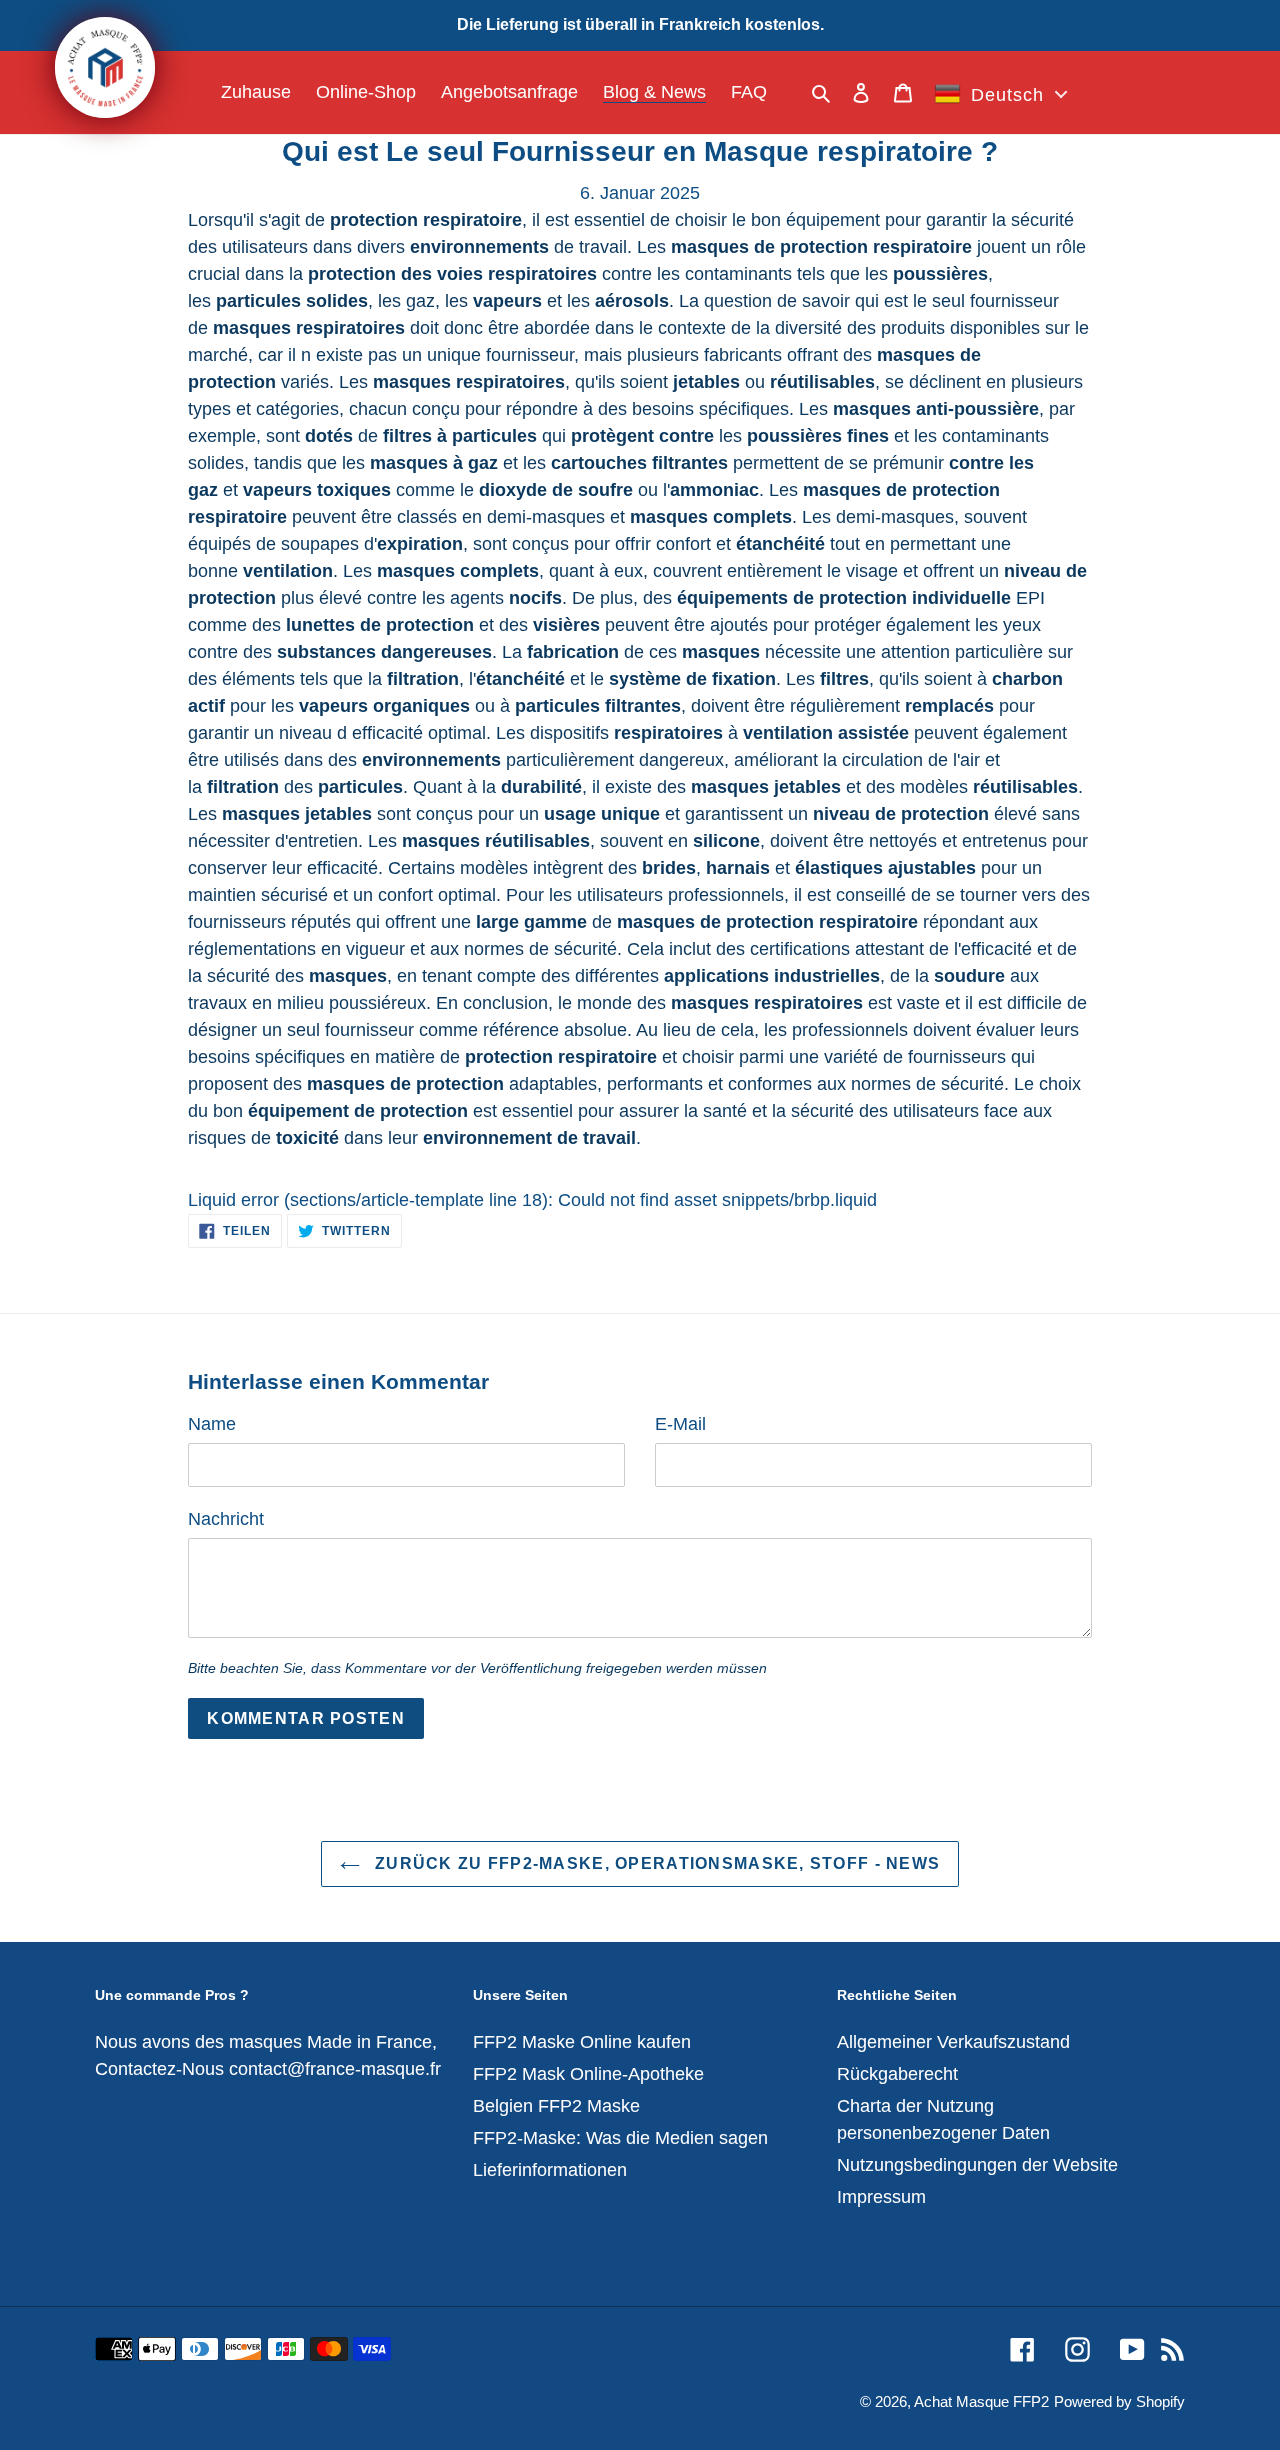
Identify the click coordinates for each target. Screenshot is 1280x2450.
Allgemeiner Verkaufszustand (953, 2042)
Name (212, 1424)
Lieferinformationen (550, 2170)
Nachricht (226, 1519)
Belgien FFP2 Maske (556, 2106)
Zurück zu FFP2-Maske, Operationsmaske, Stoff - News (655, 1863)
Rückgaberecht (897, 2074)
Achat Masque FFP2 (981, 2401)
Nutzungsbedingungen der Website (977, 2165)
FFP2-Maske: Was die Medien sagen (620, 2138)
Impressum (881, 2197)
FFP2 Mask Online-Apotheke (588, 2074)
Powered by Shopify (1119, 2401)
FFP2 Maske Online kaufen (582, 2042)
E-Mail (680, 1424)
